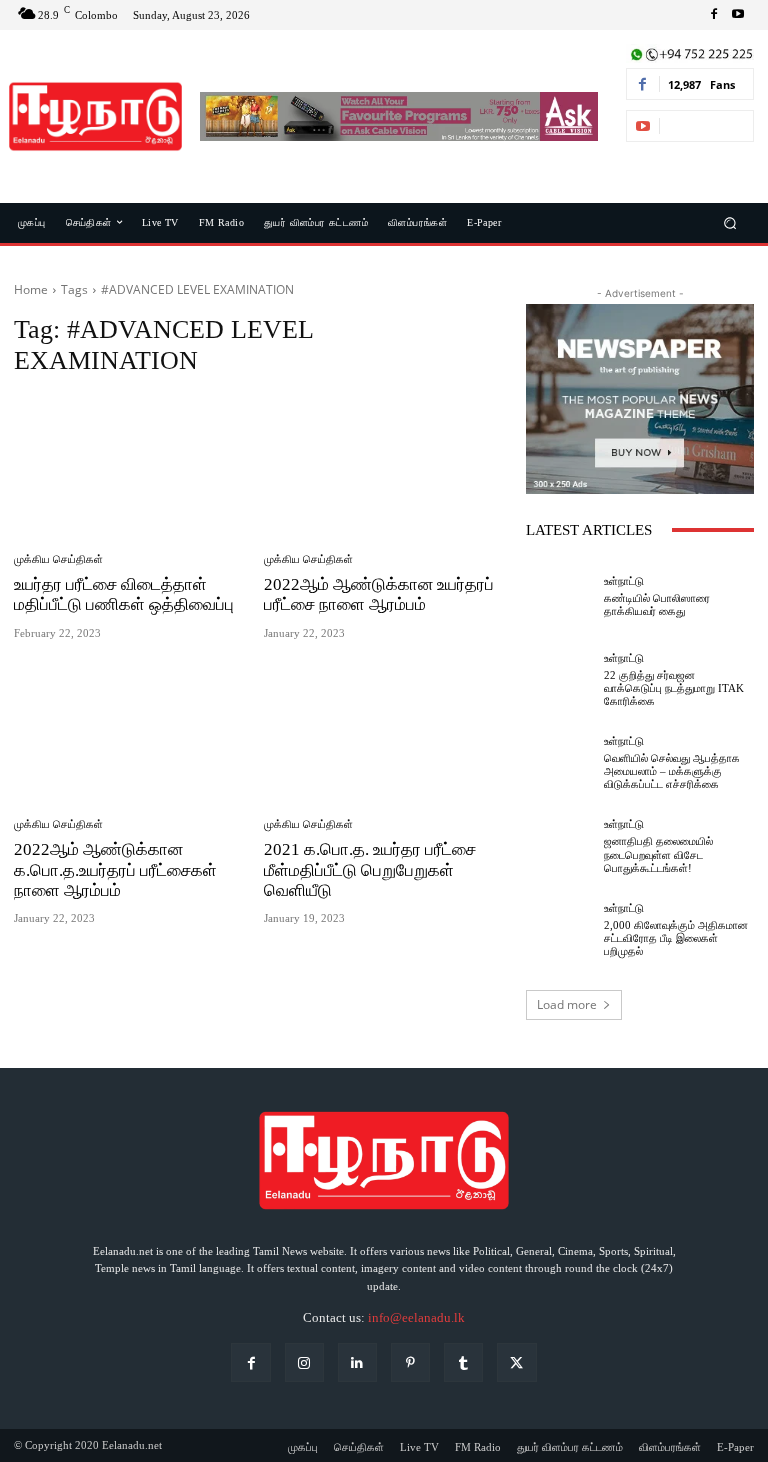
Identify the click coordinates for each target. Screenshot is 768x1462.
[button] (730, 222)
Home (31, 289)
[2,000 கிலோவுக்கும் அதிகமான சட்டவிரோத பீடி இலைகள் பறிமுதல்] (560, 930)
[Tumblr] (463, 1362)
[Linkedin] (357, 1362)
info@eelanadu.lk (416, 1317)
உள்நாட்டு (624, 581)
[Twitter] (516, 1362)
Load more (567, 1004)
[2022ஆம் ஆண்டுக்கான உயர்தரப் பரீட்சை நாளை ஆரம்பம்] (381, 466)
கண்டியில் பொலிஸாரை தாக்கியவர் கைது (657, 604)
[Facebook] (714, 15)
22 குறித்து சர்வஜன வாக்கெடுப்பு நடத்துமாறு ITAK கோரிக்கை (674, 688)
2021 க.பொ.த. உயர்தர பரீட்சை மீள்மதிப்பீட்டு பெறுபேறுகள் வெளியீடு (370, 870)
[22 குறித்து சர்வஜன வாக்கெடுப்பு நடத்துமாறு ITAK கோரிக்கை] (560, 680)
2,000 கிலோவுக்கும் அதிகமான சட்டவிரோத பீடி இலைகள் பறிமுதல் (676, 938)
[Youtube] (738, 15)
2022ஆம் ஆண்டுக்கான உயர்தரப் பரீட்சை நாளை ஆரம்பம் (379, 594)
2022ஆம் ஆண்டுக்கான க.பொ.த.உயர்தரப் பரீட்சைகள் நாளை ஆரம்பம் (115, 870)
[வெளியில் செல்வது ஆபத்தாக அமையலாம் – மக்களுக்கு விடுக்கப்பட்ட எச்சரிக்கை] (560, 764)
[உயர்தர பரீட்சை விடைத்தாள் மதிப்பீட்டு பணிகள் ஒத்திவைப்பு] (131, 466)
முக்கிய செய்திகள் (58, 559)
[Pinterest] (410, 1362)
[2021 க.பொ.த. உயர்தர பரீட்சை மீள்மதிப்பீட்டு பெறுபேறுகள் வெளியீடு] (381, 732)
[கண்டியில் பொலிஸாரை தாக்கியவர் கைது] (560, 597)
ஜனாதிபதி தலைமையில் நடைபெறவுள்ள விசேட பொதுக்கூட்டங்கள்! (658, 854)
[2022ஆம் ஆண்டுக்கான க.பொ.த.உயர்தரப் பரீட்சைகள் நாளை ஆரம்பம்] (131, 732)
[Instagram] (304, 1362)
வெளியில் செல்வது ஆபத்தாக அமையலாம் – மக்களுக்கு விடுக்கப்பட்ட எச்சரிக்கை (672, 771)
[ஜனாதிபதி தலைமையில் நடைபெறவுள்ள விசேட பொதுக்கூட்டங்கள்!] (560, 847)
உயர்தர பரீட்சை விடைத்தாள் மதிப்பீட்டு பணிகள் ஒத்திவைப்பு (124, 594)
